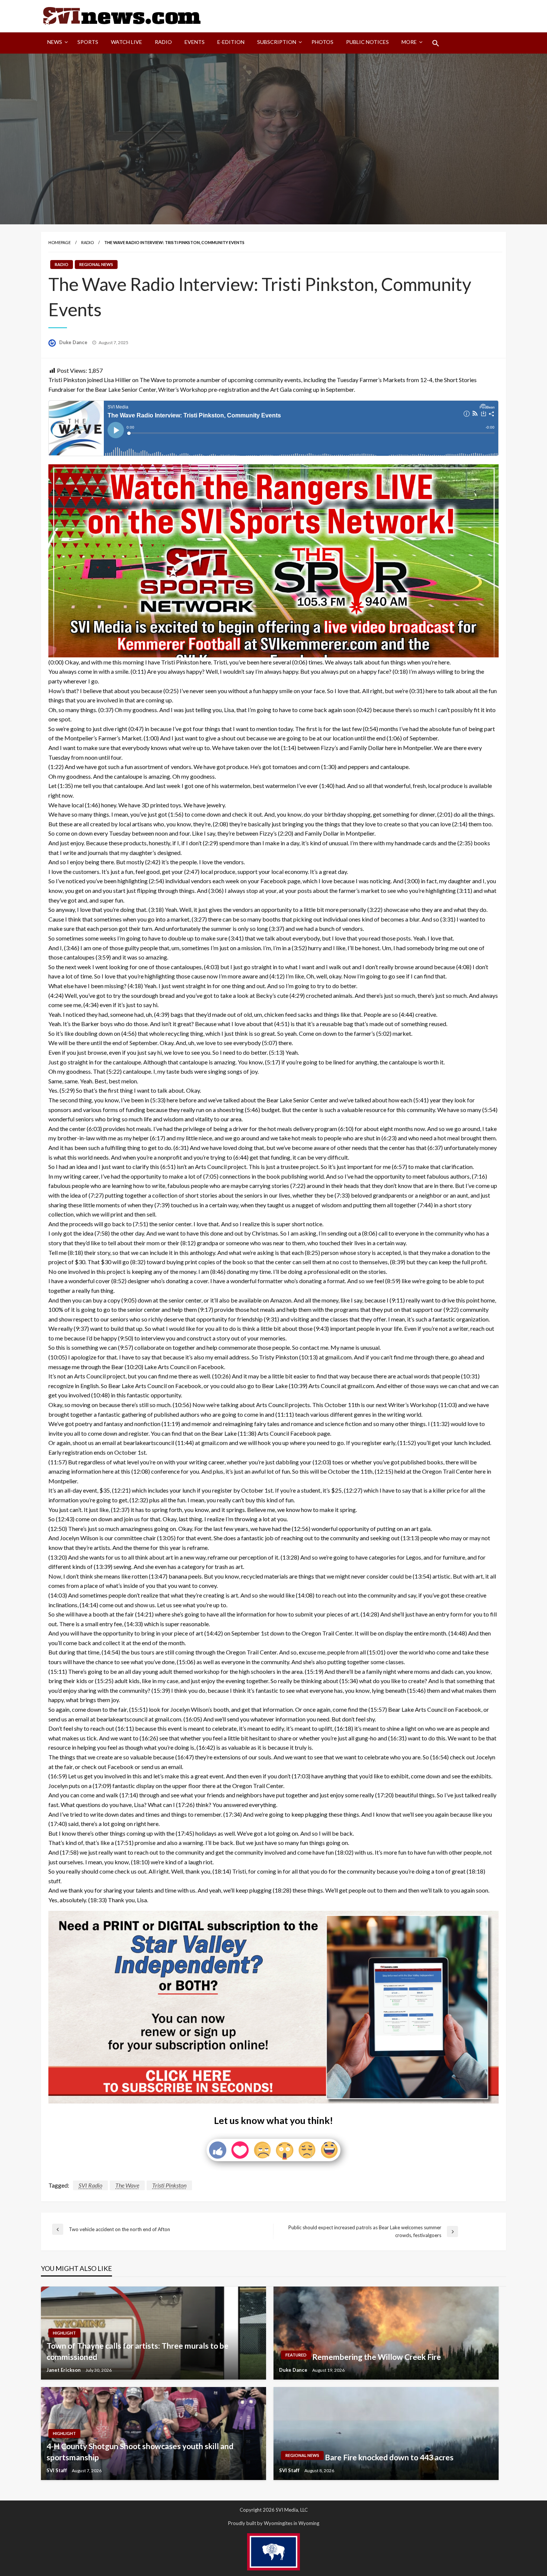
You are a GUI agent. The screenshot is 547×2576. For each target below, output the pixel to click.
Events (195, 42)
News (55, 42)
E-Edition (231, 42)
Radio (163, 42)
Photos (322, 42)
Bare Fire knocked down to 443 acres (389, 2457)
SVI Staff (57, 2470)
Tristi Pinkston (169, 2185)
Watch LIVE (127, 42)
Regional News (96, 264)
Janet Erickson (64, 2370)
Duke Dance (74, 342)
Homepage (60, 242)
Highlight (64, 2333)
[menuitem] (56, 43)
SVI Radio (90, 2185)
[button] (436, 43)
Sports (88, 42)
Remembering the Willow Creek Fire (377, 2357)
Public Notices (367, 42)
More (409, 42)
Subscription (277, 42)
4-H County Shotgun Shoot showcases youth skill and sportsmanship (140, 2451)
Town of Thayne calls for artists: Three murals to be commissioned (137, 2351)
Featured (296, 2355)
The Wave (127, 2185)
